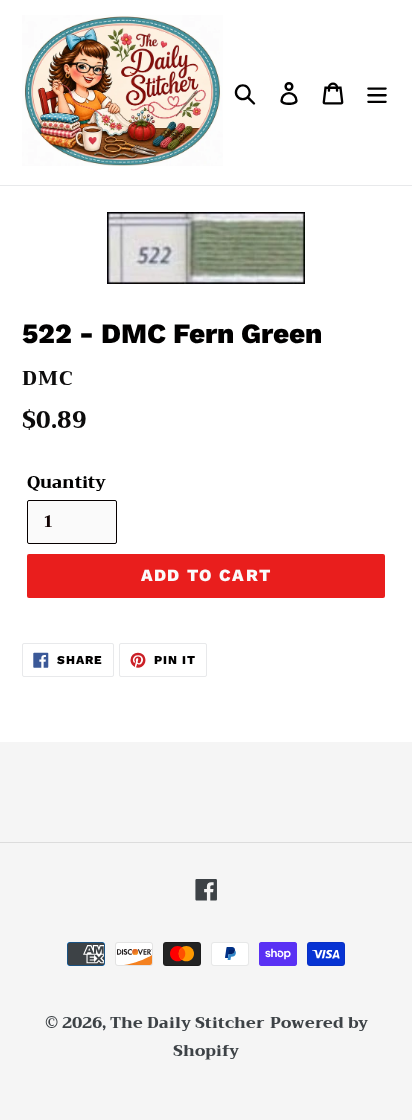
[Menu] (377, 92)
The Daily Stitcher (187, 1023)
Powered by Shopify (270, 1037)
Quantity (66, 483)
